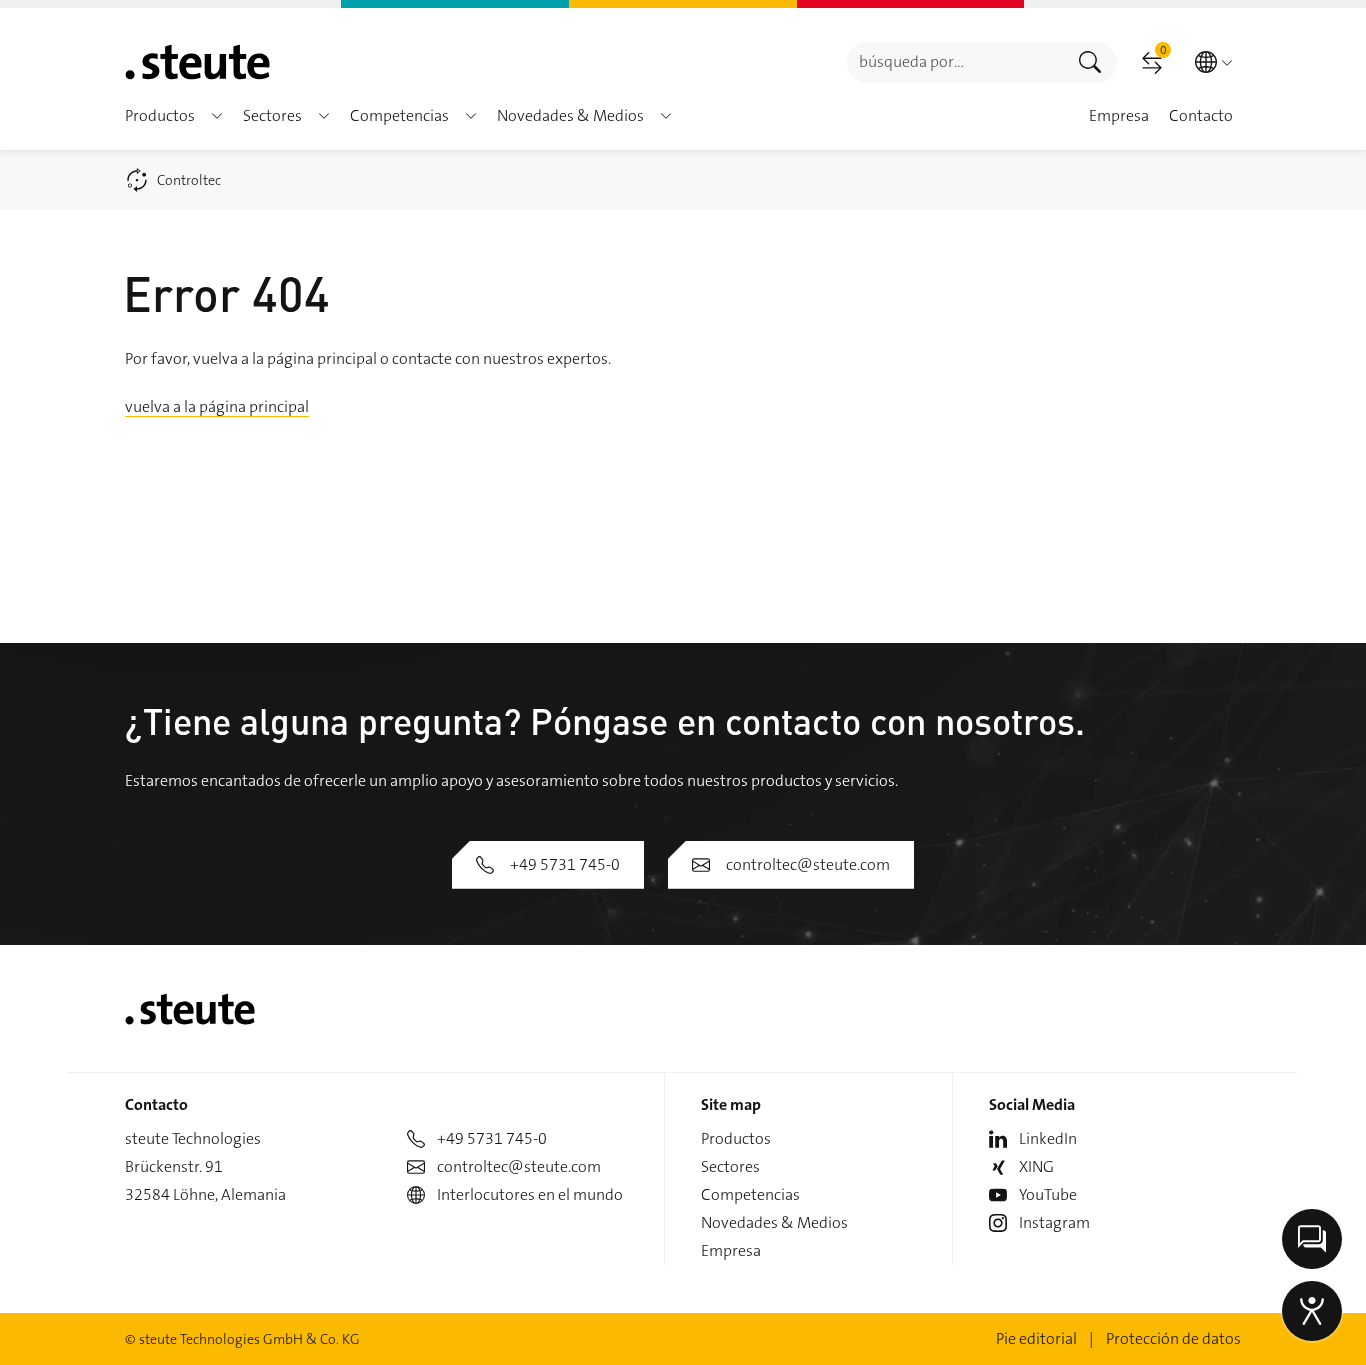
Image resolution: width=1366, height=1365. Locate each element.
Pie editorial (1036, 1338)
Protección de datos (1173, 1338)
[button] (217, 116)
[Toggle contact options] (1312, 1239)
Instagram (1054, 1222)
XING (1036, 1166)
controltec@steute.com (808, 864)
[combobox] (955, 62)
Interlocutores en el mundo (530, 1194)
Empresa (731, 1250)
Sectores (730, 1166)
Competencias (750, 1194)
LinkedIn (1048, 1138)
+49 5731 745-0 (565, 864)
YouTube (1048, 1194)
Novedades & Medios (774, 1222)
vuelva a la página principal (217, 406)
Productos (736, 1138)
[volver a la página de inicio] (197, 62)
